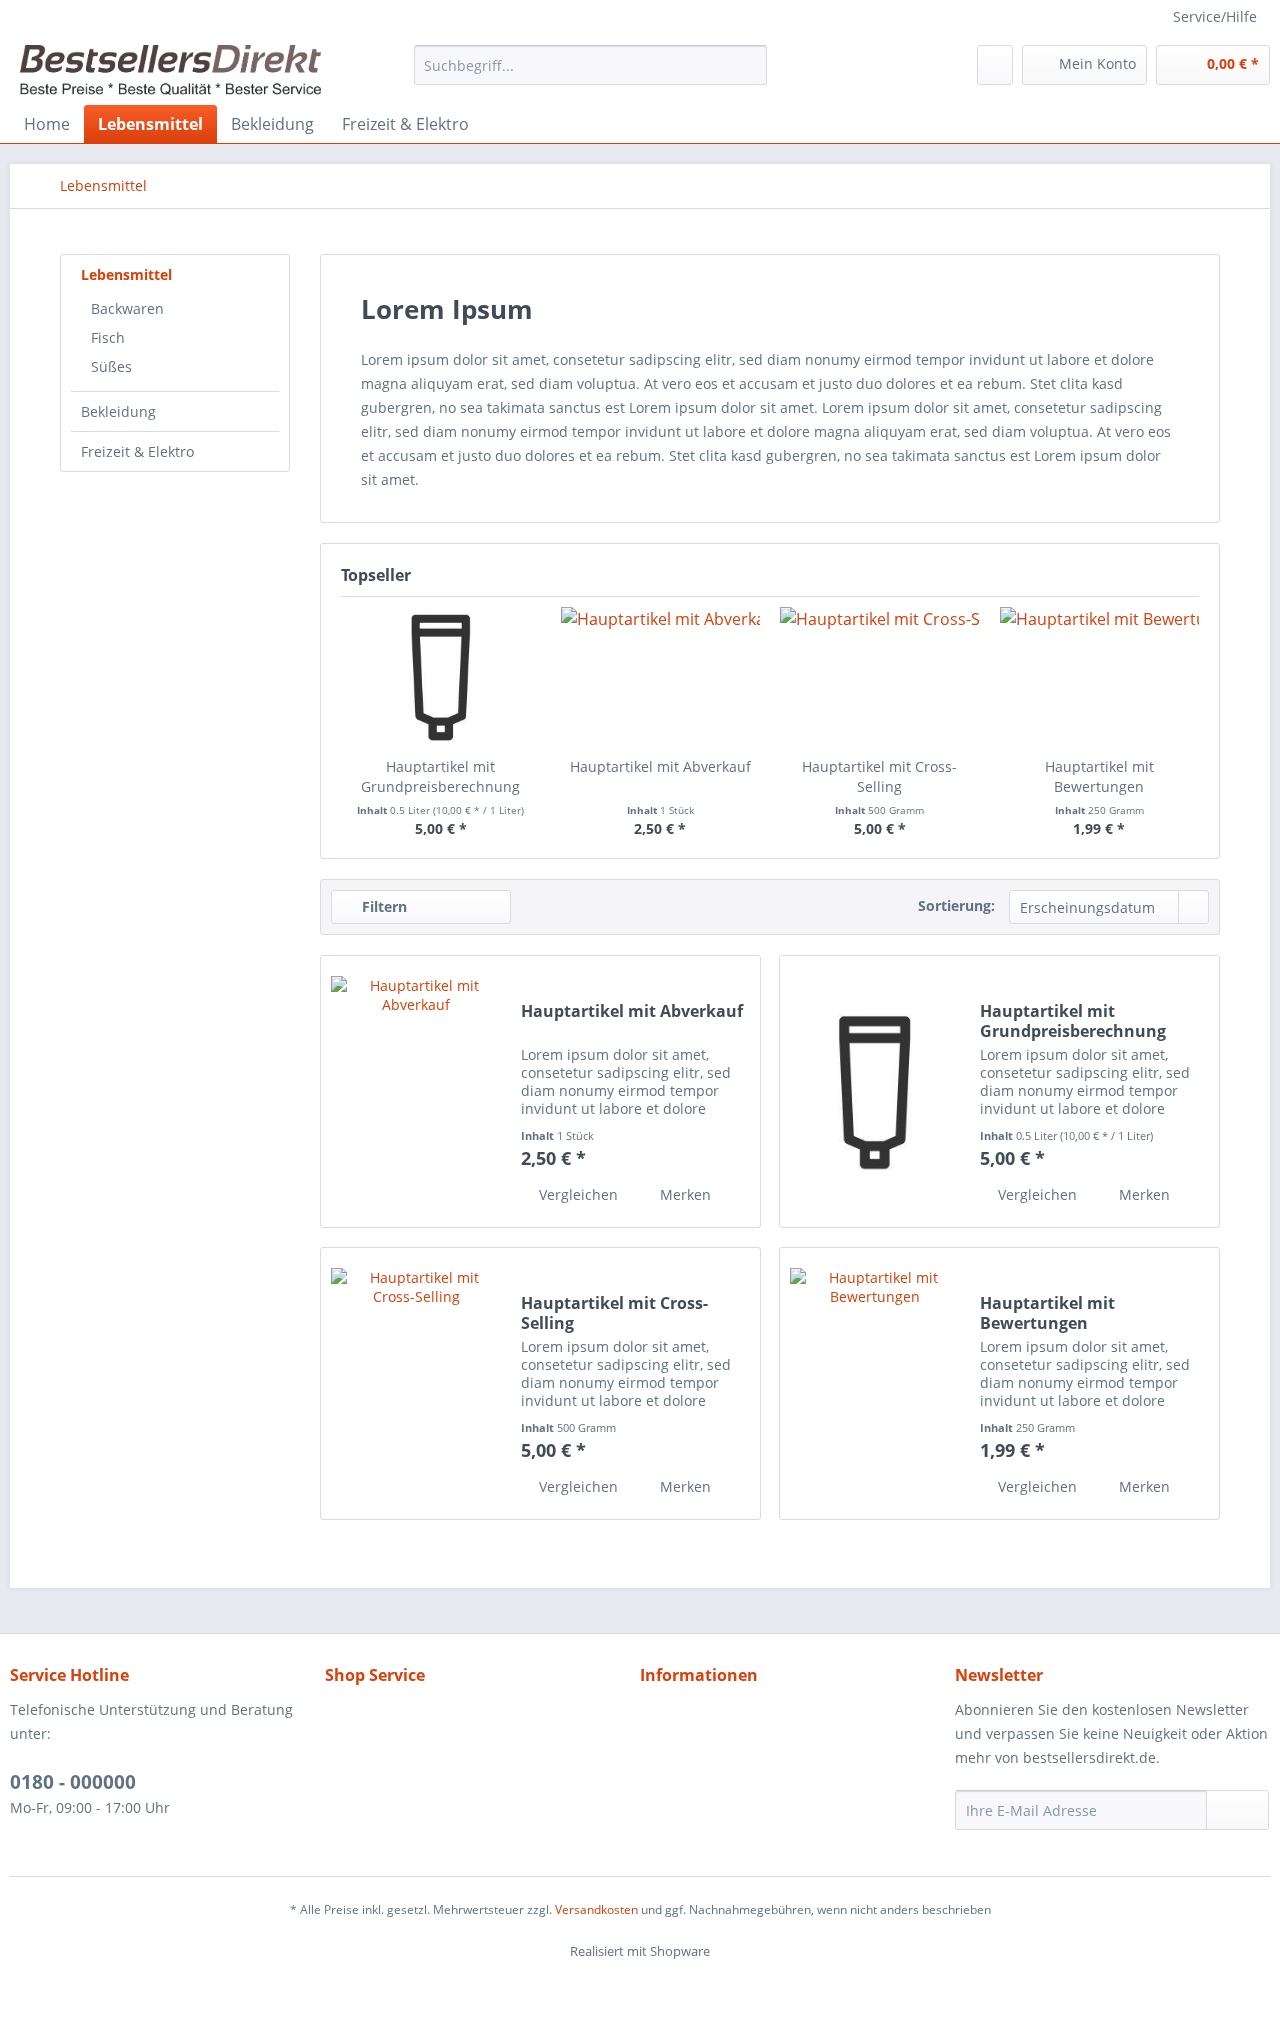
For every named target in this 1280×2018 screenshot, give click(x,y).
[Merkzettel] (995, 65)
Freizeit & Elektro (137, 451)
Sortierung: (956, 905)
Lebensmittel (126, 274)
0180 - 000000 (73, 1782)
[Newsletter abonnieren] (1237, 1810)
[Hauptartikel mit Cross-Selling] (880, 677)
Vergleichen (576, 1194)
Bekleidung (118, 411)
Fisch (108, 337)
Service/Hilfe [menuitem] (1215, 16)
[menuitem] (590, 65)
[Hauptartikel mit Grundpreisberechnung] (441, 677)
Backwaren (127, 308)
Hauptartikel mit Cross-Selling (879, 776)
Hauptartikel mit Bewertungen (1099, 776)
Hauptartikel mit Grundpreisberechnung (440, 776)
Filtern (382, 906)
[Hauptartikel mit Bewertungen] (1100, 677)
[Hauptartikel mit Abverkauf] (661, 677)
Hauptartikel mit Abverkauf (660, 766)
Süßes (111, 366)
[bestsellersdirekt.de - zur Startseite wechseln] (171, 70)
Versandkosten (596, 1909)
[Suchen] (748, 65)
